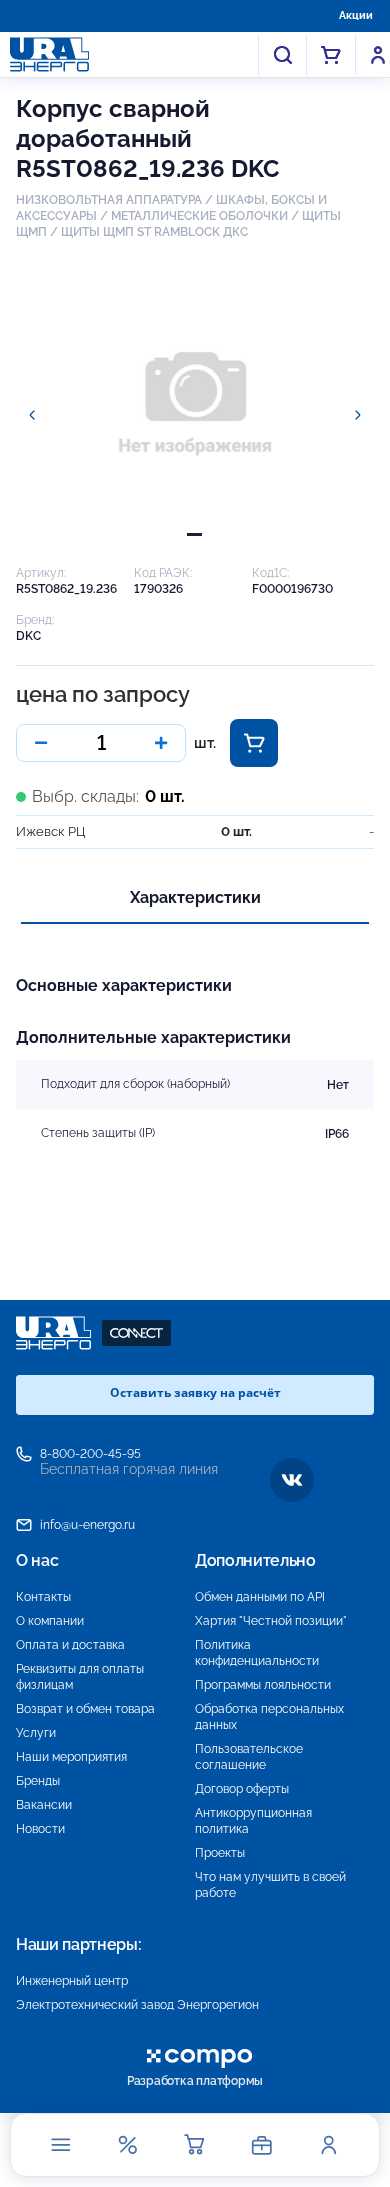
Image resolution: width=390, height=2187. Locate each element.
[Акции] (128, 2145)
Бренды (38, 1781)
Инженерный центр (72, 1981)
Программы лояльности (263, 1685)
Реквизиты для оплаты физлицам (80, 1677)
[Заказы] (262, 2145)
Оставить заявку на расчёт (195, 1392)
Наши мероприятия (71, 1757)
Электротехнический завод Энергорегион (137, 2005)
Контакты (43, 1597)
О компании (50, 1621)
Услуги (36, 1733)
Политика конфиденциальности (257, 1653)
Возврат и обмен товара (85, 1709)
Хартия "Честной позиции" (271, 1621)
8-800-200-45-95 (90, 1454)
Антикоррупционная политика (253, 1821)
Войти (378, 55)
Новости (40, 1829)
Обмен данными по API (260, 1597)
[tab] (194, 534)
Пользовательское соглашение (249, 1757)
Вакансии (44, 1805)
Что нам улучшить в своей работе (270, 1885)
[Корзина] (195, 2145)
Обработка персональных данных (269, 1717)
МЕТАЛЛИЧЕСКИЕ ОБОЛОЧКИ (199, 216)
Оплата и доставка (70, 1645)
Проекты (220, 1853)
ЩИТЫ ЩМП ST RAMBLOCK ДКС (154, 232)
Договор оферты (242, 1789)
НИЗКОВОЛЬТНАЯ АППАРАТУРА (109, 200)
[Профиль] (329, 2145)
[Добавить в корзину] (254, 743)
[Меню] (61, 2145)
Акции (356, 15)
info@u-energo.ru (87, 1525)
